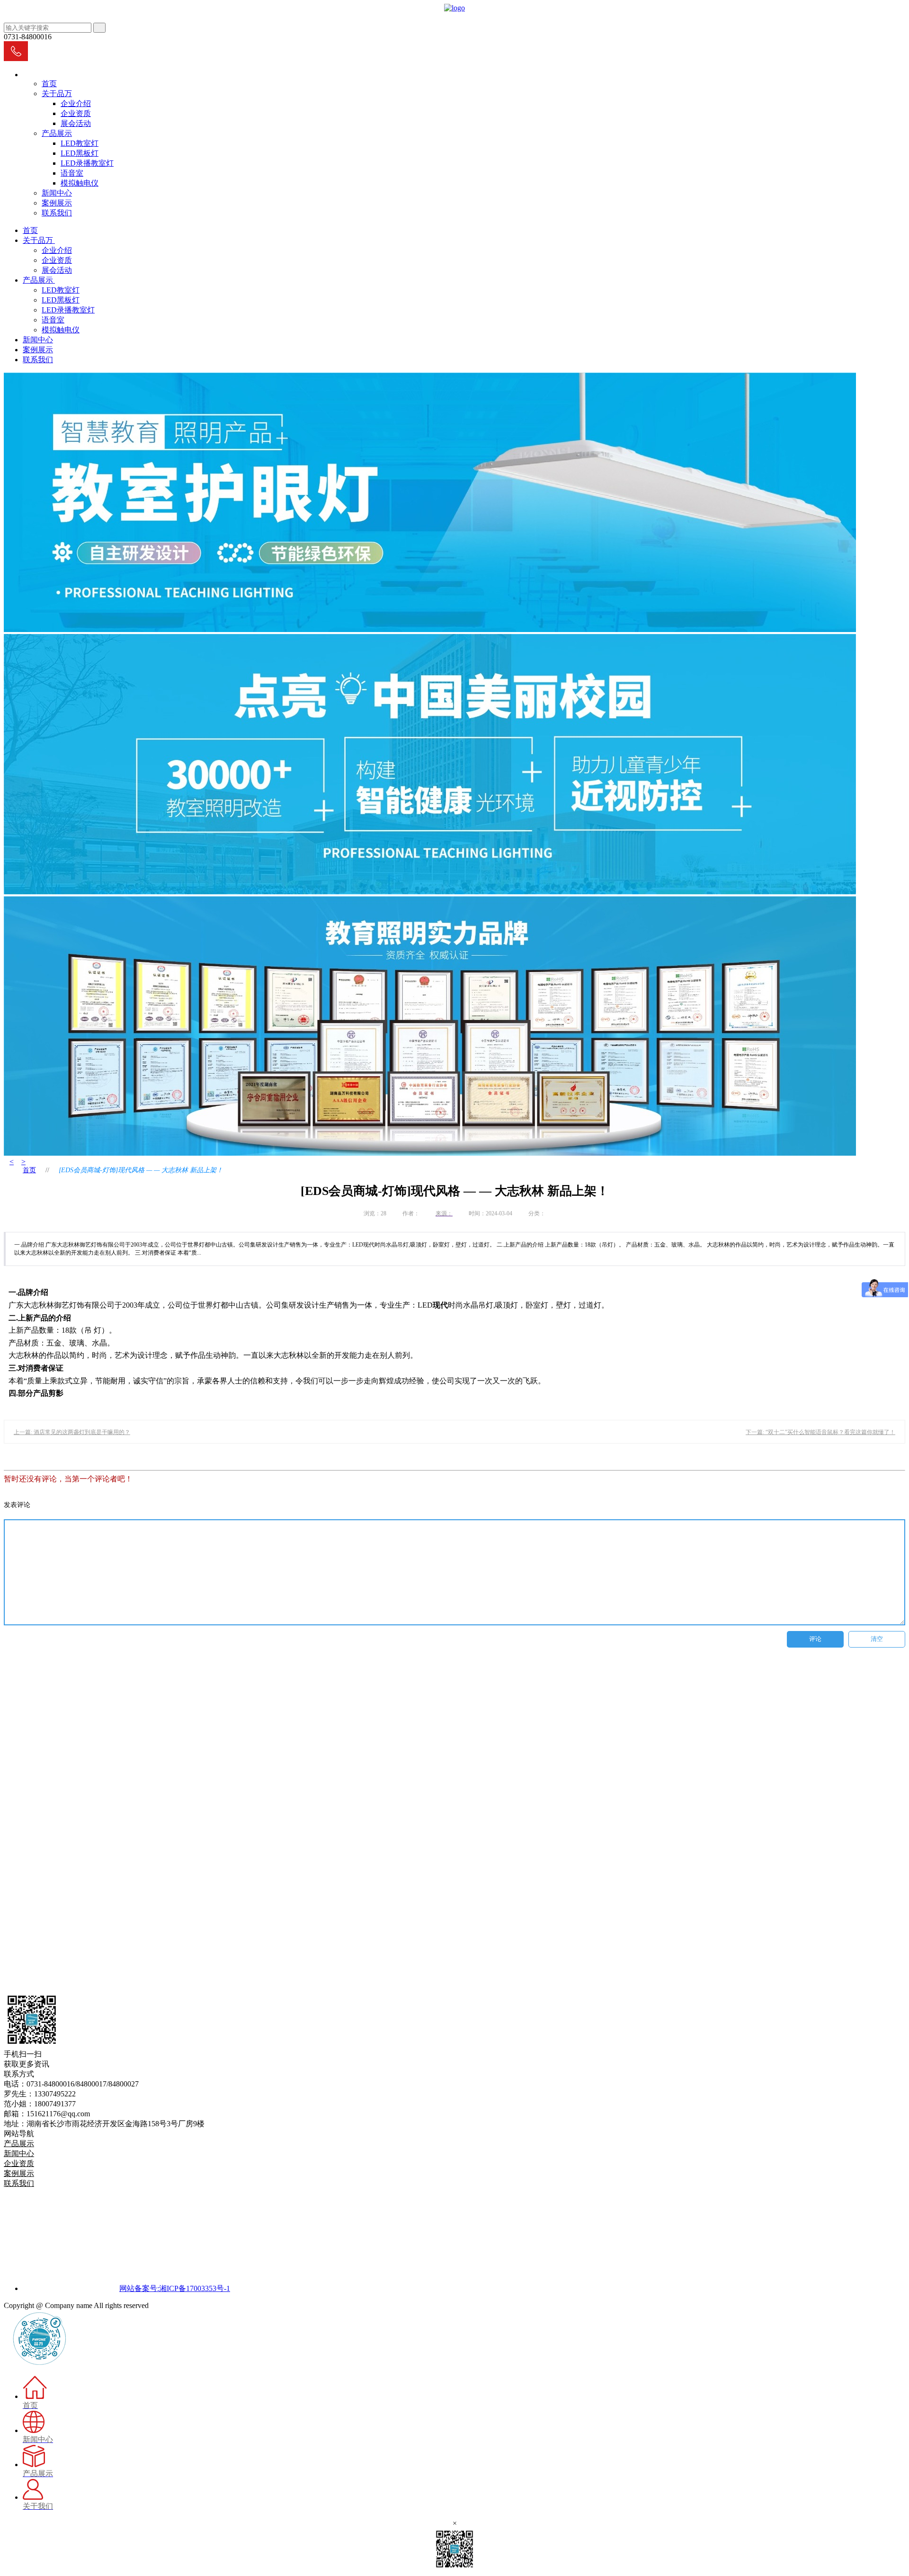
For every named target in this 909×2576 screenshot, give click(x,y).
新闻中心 (57, 193)
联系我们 (57, 213)
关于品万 (57, 94)
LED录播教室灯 (87, 163)
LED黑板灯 (80, 153)
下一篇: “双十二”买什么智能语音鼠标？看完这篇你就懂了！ (820, 1432)
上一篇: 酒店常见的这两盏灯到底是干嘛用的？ (72, 1432)
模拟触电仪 (80, 183)
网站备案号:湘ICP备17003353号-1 (175, 2288)
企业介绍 (76, 103)
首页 (49, 84)
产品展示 (57, 133)
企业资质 (76, 113)
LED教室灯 (80, 143)
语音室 (72, 173)
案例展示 (57, 203)
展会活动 (76, 123)
